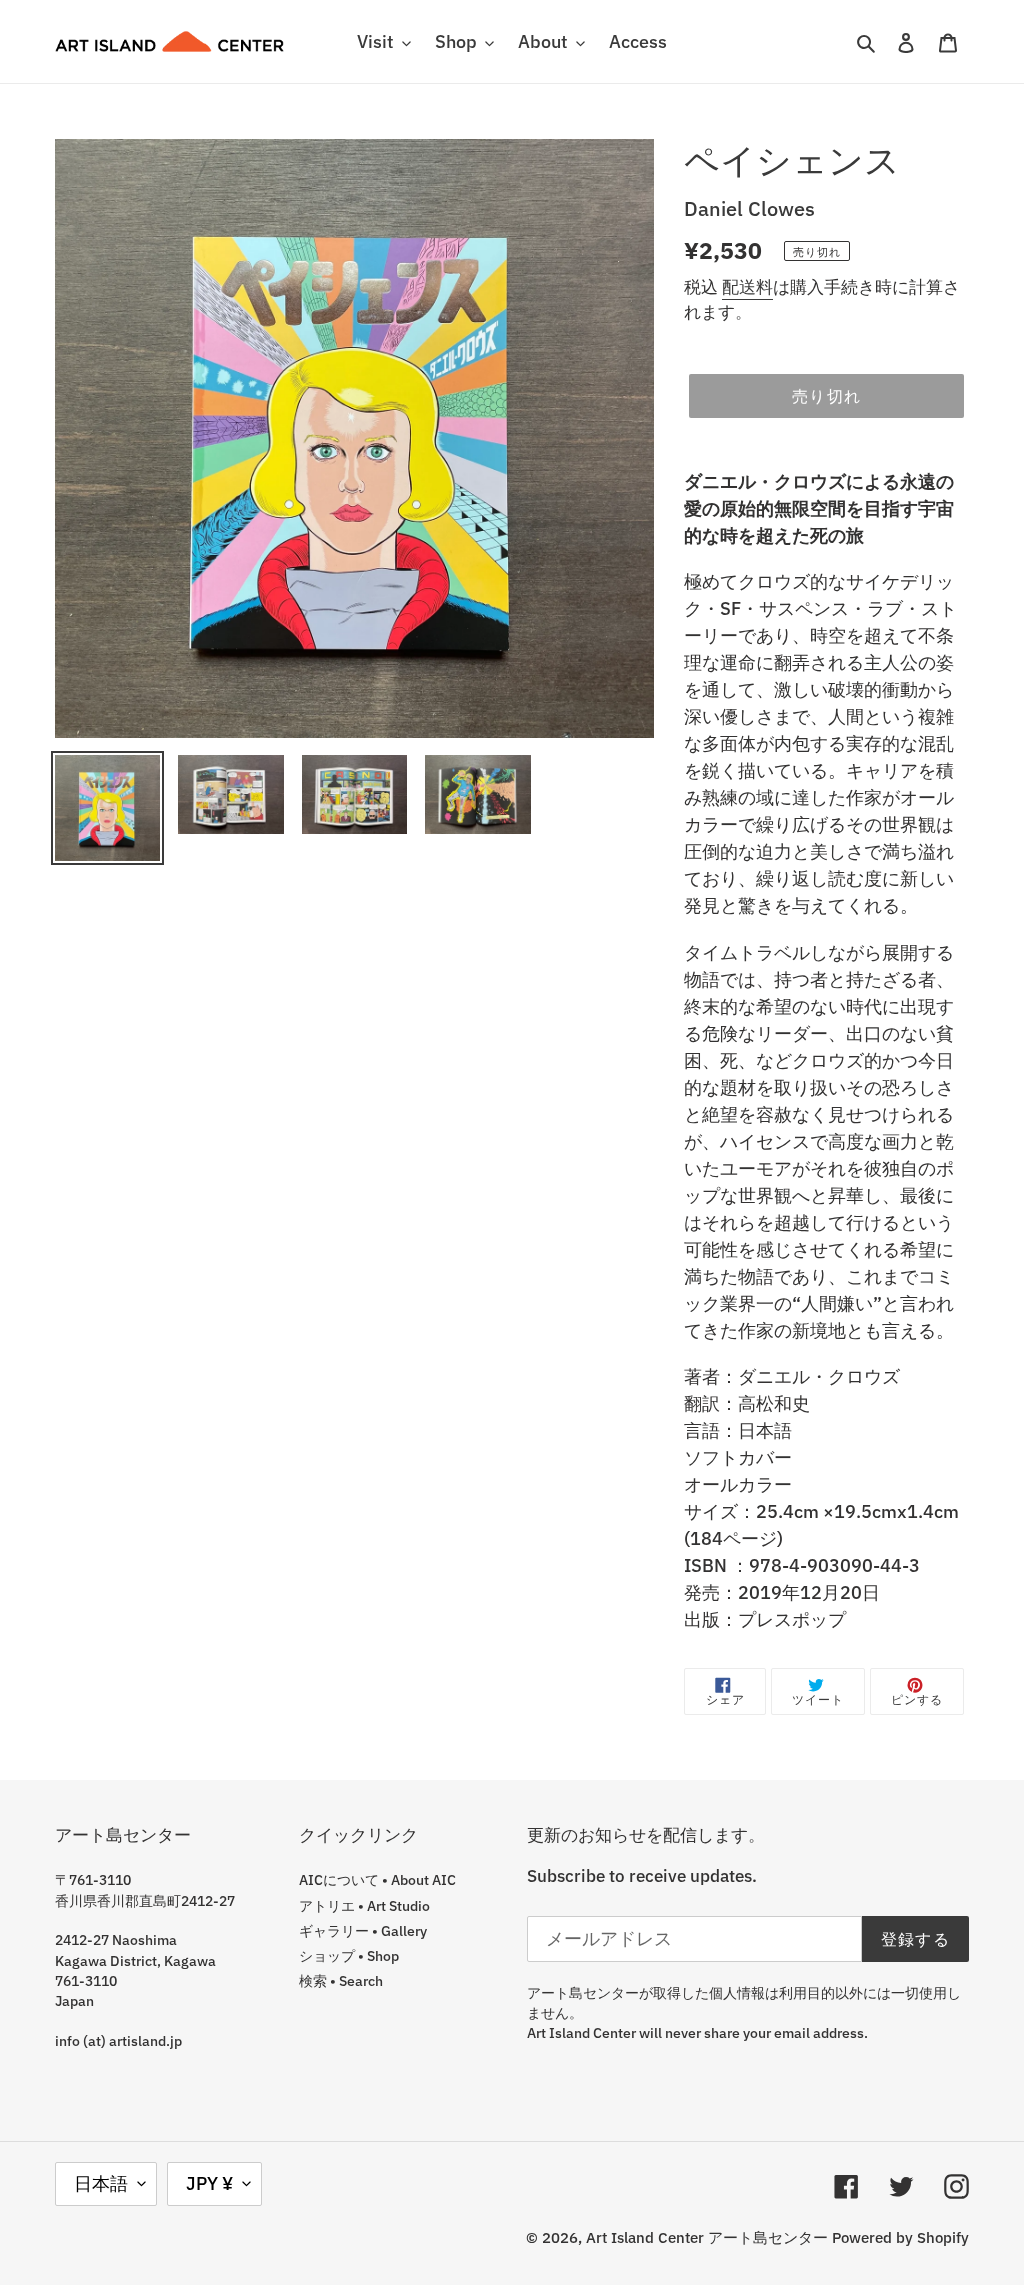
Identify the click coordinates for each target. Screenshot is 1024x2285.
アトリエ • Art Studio (364, 1906)
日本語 (101, 2183)
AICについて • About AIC (377, 1880)
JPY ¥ (209, 2183)
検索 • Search (341, 1981)
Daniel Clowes (749, 208)
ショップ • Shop (349, 1956)
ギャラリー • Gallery (363, 1931)
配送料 (747, 287)
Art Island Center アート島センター (707, 2237)
